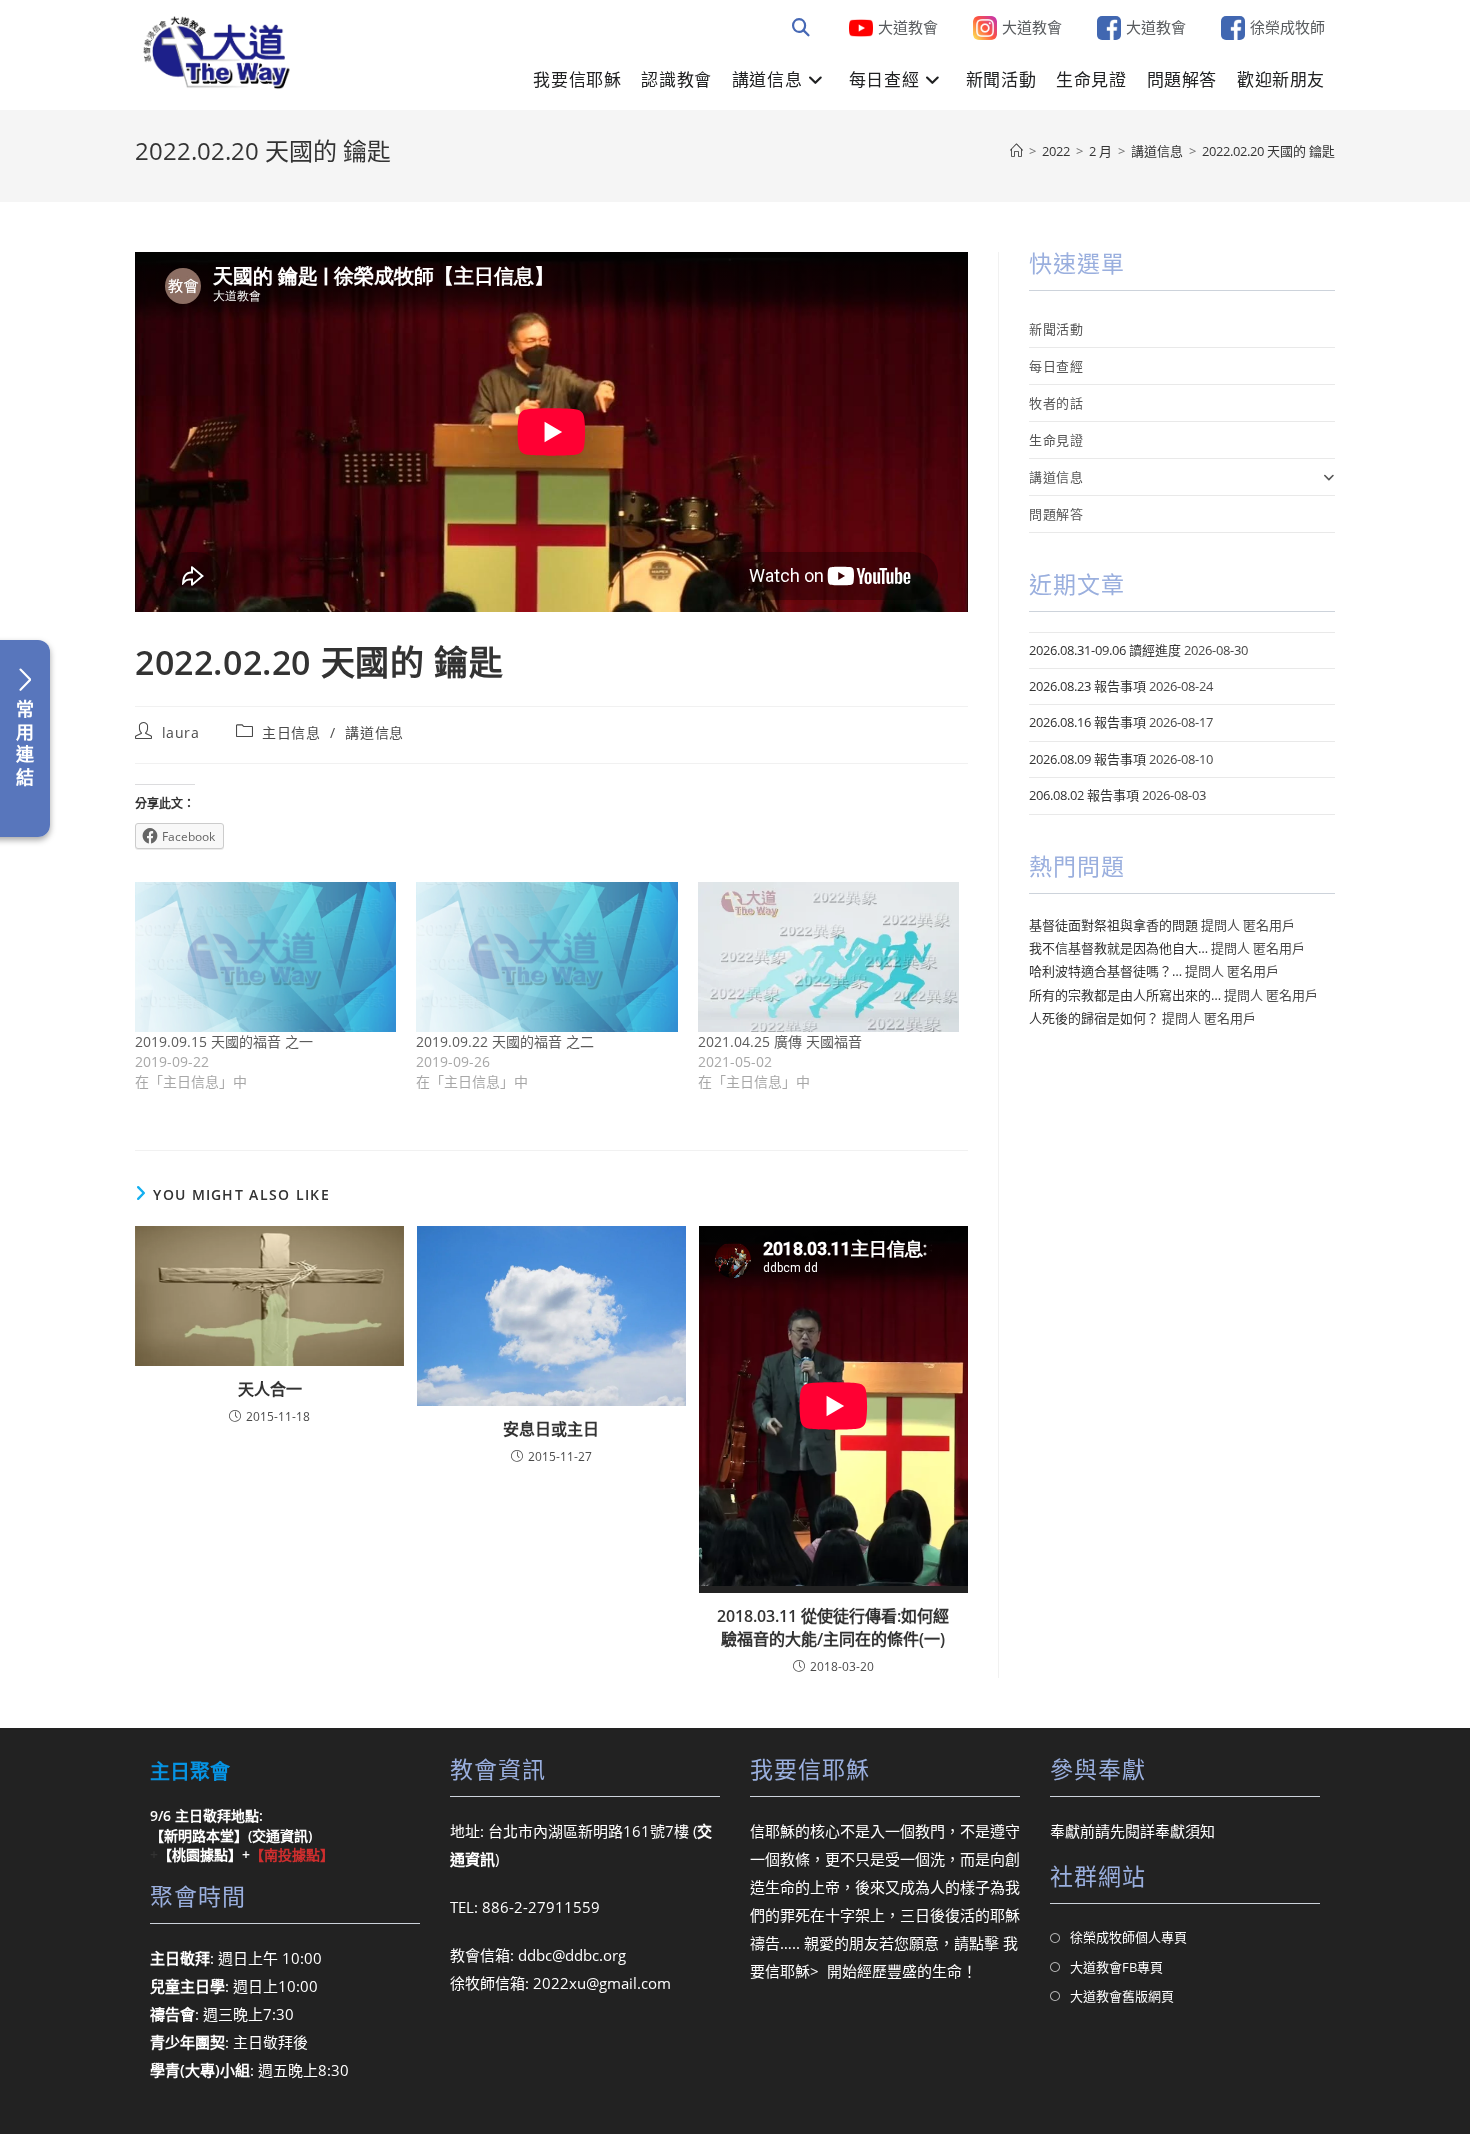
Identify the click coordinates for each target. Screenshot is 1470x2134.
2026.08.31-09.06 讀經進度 (1105, 650)
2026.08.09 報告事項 (1087, 759)
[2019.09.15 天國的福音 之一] (265, 956)
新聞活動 (1056, 329)
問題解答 (1056, 514)
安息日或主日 (551, 1429)
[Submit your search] (801, 27)
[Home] (1016, 151)
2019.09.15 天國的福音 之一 (224, 1041)
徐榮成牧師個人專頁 (1128, 1937)
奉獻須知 (1185, 1831)
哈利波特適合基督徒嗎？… (1105, 971)
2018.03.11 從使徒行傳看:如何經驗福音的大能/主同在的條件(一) (833, 1627)
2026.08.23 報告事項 (1087, 686)
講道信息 (374, 732)
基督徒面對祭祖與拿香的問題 (1113, 925)
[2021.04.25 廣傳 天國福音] (828, 956)
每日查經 (1056, 366)
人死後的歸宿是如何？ (1094, 1018)
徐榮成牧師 (1287, 27)
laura (181, 732)
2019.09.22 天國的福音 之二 (505, 1041)
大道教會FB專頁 (1116, 1967)
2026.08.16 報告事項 (1087, 722)
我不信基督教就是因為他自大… (1118, 948)
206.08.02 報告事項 (1084, 795)
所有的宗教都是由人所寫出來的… (1125, 995)
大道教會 (908, 27)
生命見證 (1056, 440)
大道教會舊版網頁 (1122, 1996)
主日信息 (291, 732)
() (280, 1835)
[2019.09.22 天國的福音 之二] (546, 956)
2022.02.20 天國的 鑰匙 (1268, 151)
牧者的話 (1056, 403)
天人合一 (270, 1389)
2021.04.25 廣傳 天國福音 (780, 1041)
